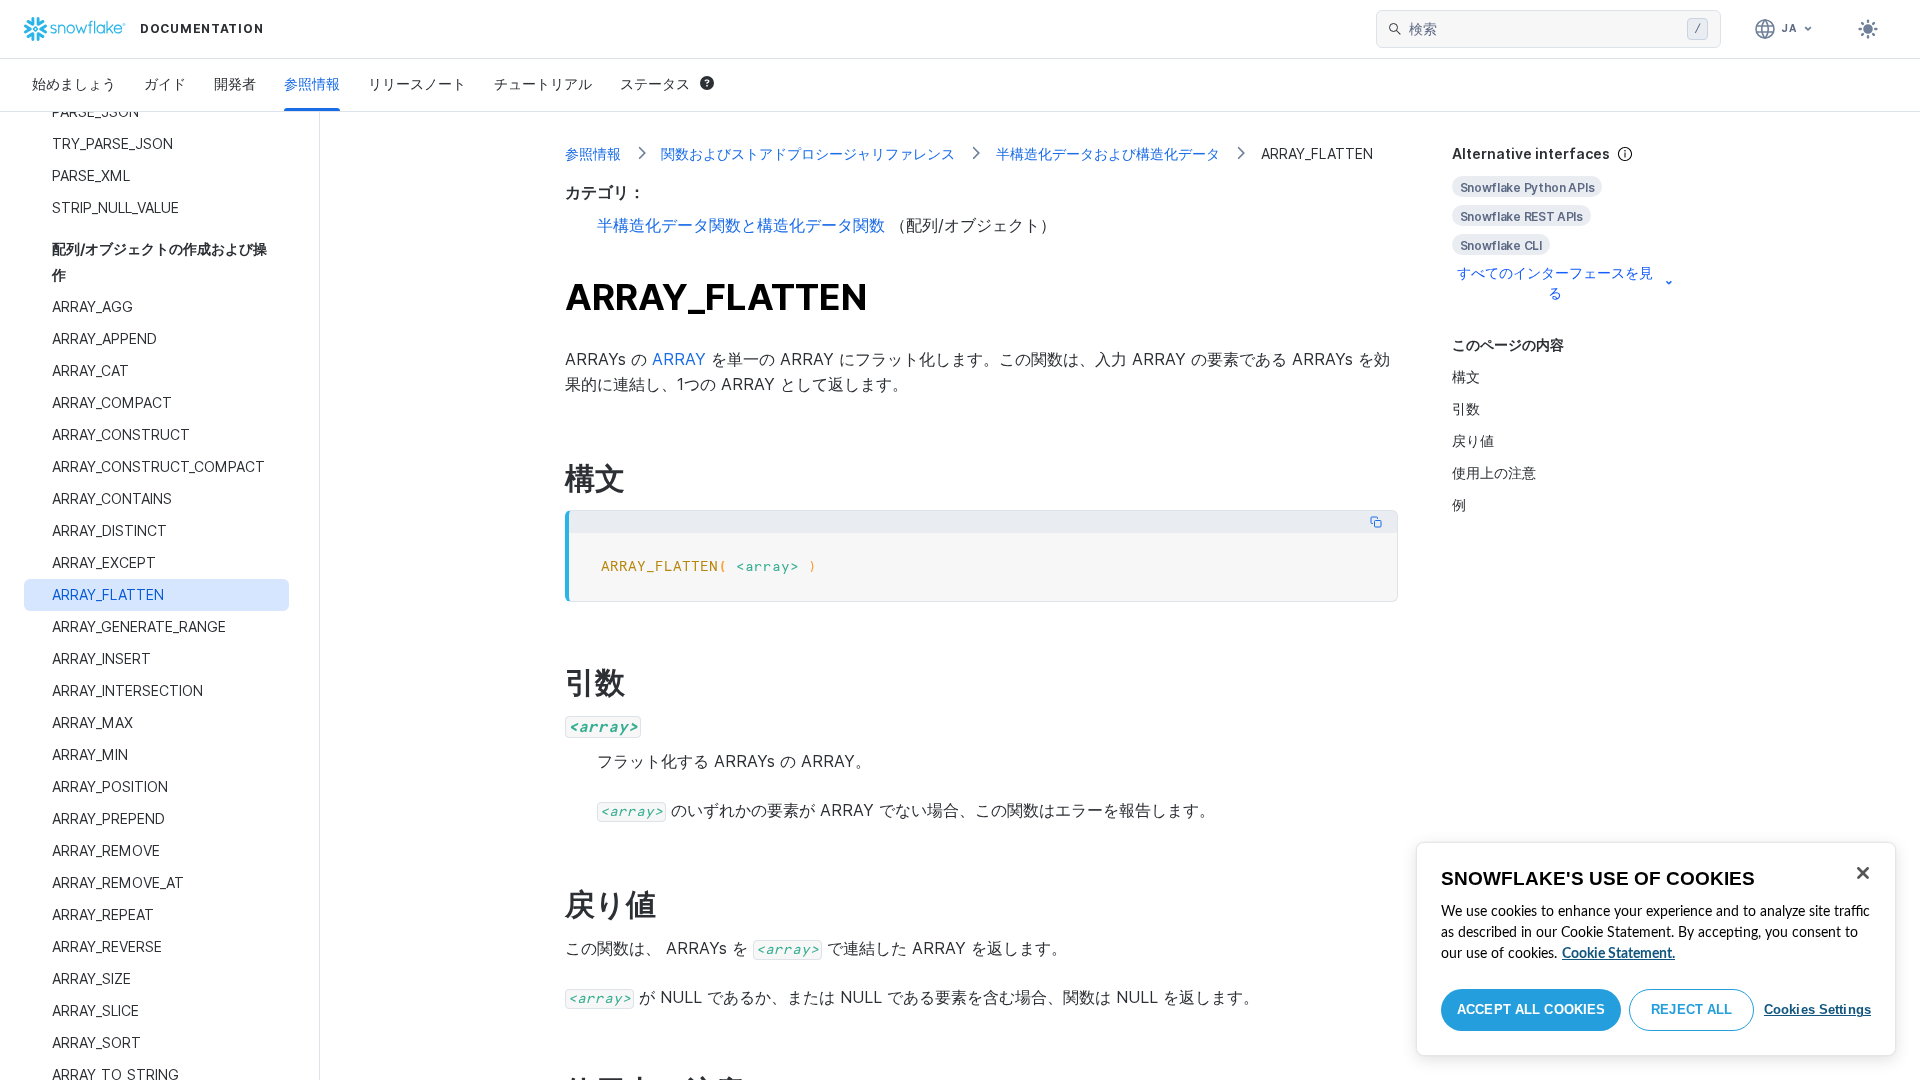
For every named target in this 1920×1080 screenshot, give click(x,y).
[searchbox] (1544, 29)
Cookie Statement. (1618, 954)
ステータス (655, 83)
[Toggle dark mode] (1868, 29)
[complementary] (1564, 223)
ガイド (165, 83)
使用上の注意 (1494, 472)
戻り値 (1473, 440)
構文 (1466, 376)
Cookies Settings (1817, 1009)
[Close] (1863, 873)
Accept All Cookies (1531, 1009)
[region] (1656, 949)
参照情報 (312, 83)
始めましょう (74, 83)
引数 (1466, 408)
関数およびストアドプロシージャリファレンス (808, 153)
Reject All (1691, 1009)
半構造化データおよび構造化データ (1108, 153)
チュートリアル (543, 83)
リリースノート (417, 83)
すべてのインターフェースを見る (1555, 282)
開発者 (235, 83)
